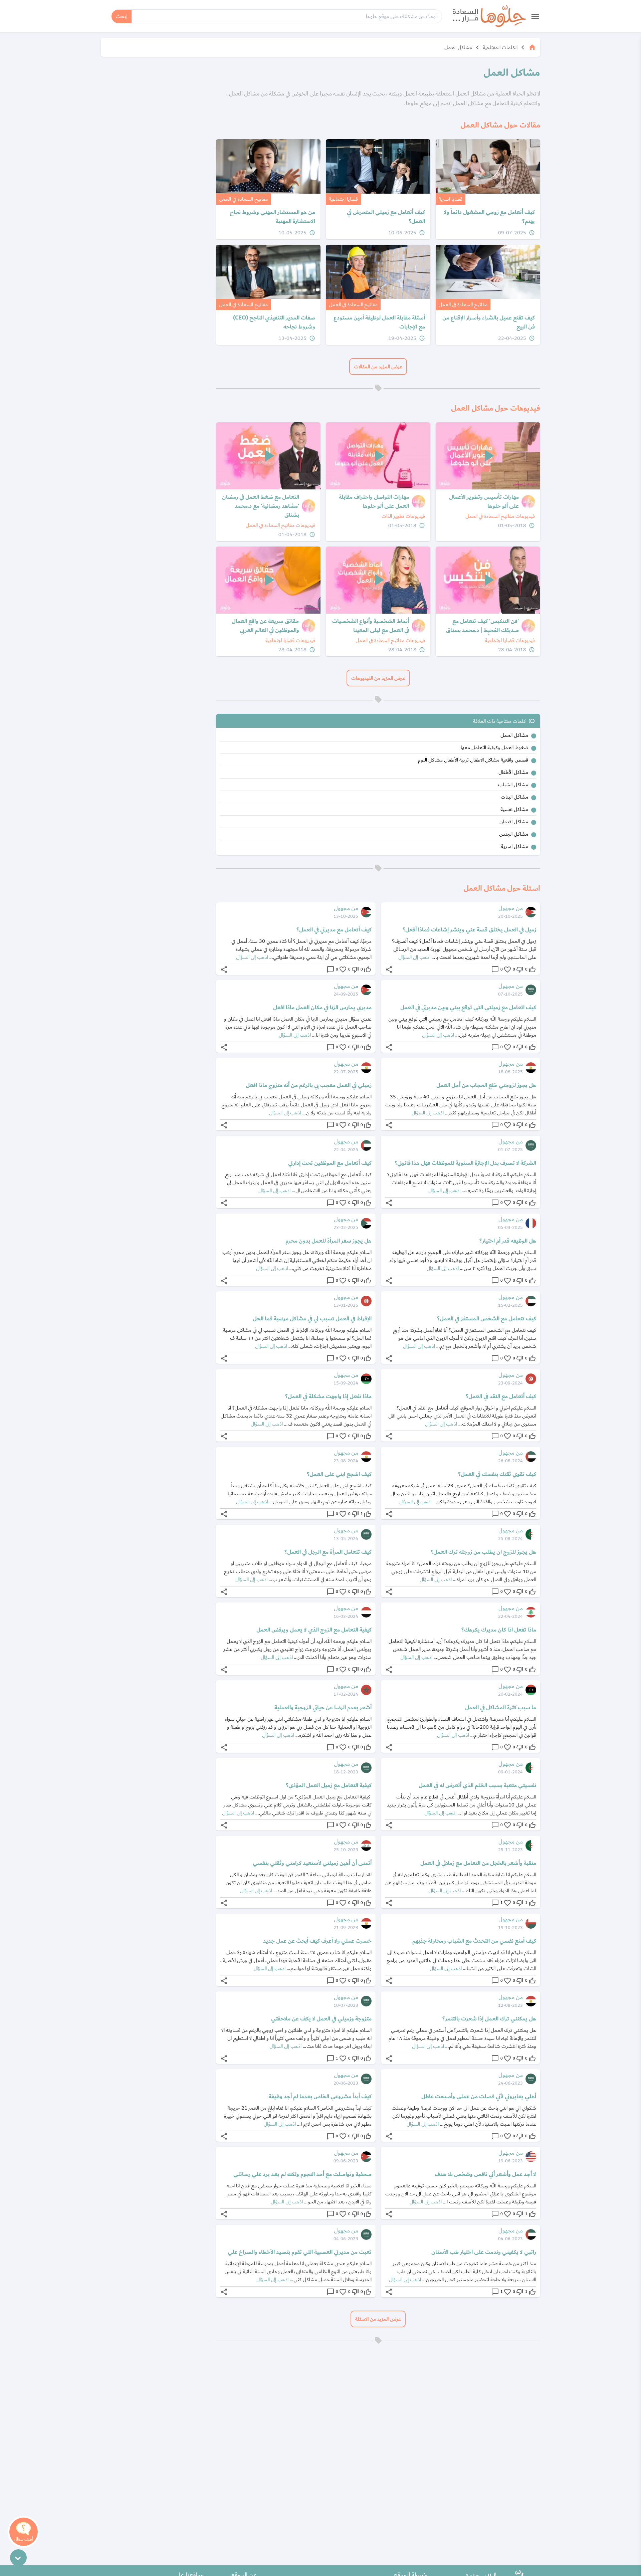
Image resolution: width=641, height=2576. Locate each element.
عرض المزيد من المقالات (378, 367)
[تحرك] (18, 2558)
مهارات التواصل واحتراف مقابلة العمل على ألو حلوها (374, 502)
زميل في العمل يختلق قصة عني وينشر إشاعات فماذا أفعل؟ (469, 930)
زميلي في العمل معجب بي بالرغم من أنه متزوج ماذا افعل (309, 1085)
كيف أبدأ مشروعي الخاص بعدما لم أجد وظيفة (320, 2097)
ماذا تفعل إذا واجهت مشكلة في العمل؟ (328, 1397)
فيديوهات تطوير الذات (403, 516)
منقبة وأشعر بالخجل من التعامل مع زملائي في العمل (478, 1863)
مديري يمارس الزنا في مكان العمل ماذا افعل (322, 1008)
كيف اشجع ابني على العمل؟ (339, 1474)
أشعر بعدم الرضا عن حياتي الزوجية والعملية (323, 1708)
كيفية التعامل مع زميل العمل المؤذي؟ (329, 1785)
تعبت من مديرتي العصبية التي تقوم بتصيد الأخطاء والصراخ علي (300, 2252)
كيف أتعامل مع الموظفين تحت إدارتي (330, 1163)
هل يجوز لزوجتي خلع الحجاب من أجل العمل (486, 1085)
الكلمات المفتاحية (500, 47)
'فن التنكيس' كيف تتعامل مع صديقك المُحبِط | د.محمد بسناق (482, 626)
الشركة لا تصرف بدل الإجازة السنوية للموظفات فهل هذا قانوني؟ (465, 1163)
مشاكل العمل (458, 47)
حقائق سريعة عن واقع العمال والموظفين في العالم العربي (265, 626)
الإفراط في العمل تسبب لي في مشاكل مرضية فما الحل (312, 1319)
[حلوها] (489, 16)
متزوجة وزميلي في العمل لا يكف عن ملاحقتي (321, 2019)
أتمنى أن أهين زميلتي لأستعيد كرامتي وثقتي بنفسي (312, 1863)
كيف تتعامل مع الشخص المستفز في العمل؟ (487, 1319)
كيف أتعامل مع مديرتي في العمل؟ (334, 930)
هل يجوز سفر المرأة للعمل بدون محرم (329, 1241)
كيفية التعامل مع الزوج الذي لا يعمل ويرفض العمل (314, 1630)
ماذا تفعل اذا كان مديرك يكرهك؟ (499, 1630)
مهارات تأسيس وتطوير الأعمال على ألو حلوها (484, 502)
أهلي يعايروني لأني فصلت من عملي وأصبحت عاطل (479, 2097)
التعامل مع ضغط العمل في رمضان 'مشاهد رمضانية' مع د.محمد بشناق (261, 506)
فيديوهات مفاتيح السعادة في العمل (500, 516)
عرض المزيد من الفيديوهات (378, 678)
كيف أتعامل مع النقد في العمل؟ (501, 1397)
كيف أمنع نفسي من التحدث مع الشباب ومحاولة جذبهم (474, 1941)
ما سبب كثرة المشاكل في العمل (501, 1708)
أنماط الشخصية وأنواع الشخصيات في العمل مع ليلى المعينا (371, 626)
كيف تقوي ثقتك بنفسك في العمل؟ (497, 1474)
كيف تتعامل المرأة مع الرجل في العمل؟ (328, 1552)
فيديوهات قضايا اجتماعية (510, 640)
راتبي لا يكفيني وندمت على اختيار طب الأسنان (484, 2252)
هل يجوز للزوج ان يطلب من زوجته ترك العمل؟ (483, 1552)
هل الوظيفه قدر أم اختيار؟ (508, 1241)
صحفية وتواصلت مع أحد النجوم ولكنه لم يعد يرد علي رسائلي (302, 2174)
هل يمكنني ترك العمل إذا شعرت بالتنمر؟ (489, 2019)
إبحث (122, 16)
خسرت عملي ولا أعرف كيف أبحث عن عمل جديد (317, 1941)
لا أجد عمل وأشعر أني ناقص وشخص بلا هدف (485, 2174)
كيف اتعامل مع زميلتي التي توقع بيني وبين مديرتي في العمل (468, 1008)
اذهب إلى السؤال (414, 957)
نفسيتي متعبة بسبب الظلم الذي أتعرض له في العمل (477, 1785)
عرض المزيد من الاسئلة (378, 2319)
